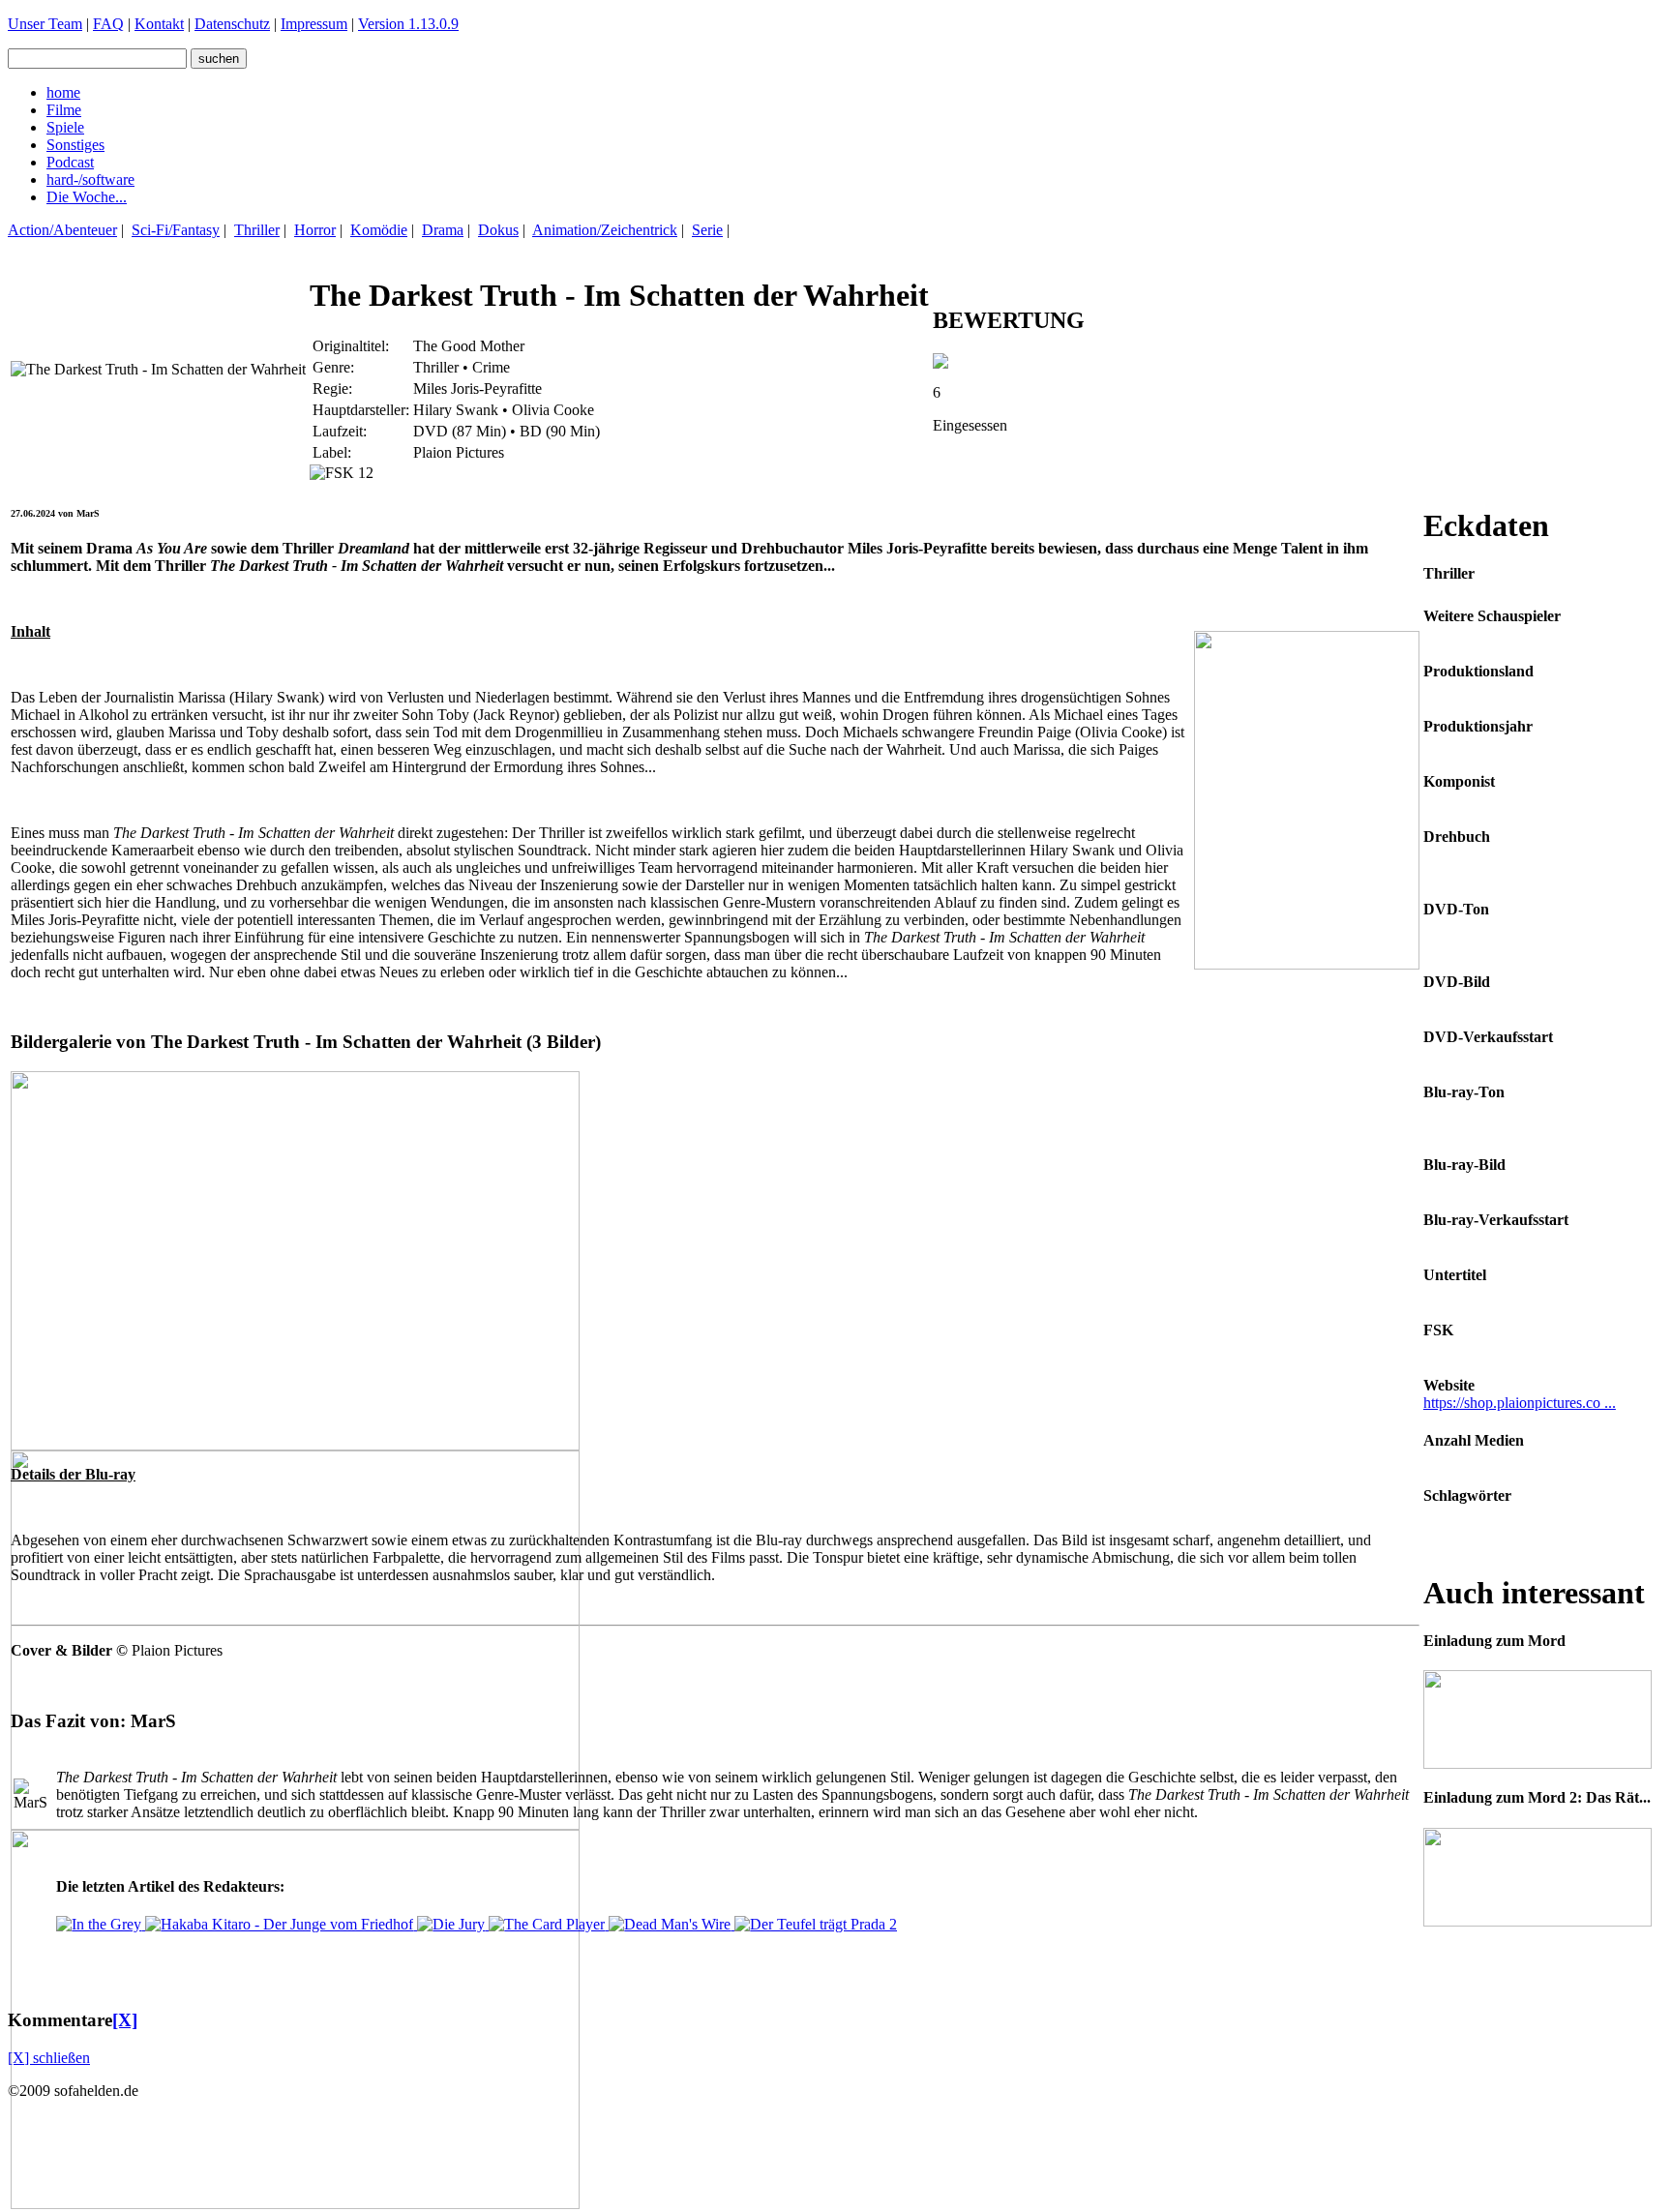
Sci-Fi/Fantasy (176, 230)
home (63, 92)
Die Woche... (87, 197)
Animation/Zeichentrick (605, 230)
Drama (443, 230)
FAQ (108, 24)
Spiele (65, 127)
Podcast (70, 162)
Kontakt (159, 24)
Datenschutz (232, 24)
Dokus (498, 230)
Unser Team (45, 24)
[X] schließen (49, 2058)
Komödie (379, 230)
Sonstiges (75, 145)
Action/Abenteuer (62, 230)
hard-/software (90, 179)
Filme (64, 110)
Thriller (257, 230)
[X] (125, 2020)
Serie (707, 230)
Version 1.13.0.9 (408, 24)
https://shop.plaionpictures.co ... (1520, 1403)
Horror (315, 230)
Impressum (314, 24)
